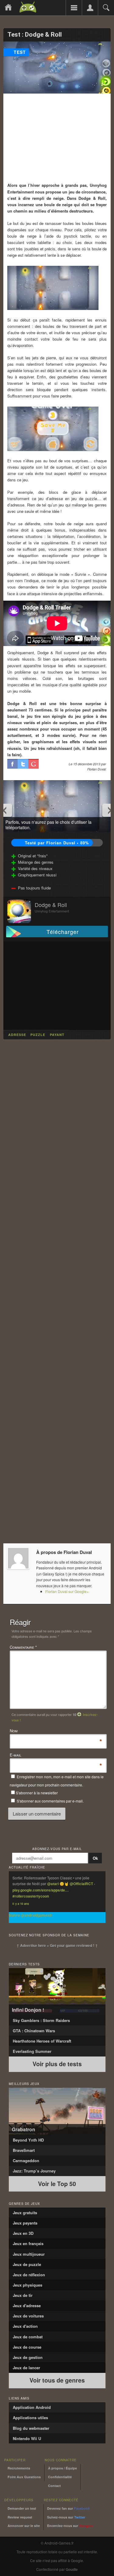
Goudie (72, 2569)
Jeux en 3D (23, 2233)
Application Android (32, 2407)
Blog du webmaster (31, 2428)
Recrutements (19, 2468)
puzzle (38, 1035)
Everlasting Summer (32, 2051)
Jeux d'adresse (27, 2306)
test (20, 52)
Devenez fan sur (68, 2508)
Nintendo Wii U (27, 2438)
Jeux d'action (25, 2326)
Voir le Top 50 (57, 2184)
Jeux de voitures (28, 2316)
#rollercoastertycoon (31, 1896)
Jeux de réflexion (29, 2275)
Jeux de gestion (28, 2357)
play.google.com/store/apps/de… (41, 1890)
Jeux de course (27, 2347)
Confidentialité (60, 2477)
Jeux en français (28, 2243)
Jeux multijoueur (29, 2254)
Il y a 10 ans (21, 1904)
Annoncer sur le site (24, 2526)
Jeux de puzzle (27, 2264)
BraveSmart (24, 2150)
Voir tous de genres (57, 2380)
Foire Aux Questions (24, 2477)
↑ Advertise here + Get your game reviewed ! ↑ (57, 1945)
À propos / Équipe (62, 2468)
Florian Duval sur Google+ (67, 1591)
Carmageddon (26, 2160)
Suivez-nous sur (66, 2517)
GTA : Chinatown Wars (34, 2031)
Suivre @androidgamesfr (31, 1915)
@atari (53, 1884)
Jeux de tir (23, 2295)
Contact (54, 2486)
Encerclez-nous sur (70, 2526)
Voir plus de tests (57, 2064)
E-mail (16, 1755)
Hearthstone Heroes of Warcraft (42, 2041)
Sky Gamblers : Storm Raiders (41, 2020)
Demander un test (22, 2508)
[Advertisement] (57, 138)
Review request (20, 2517)
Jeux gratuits (25, 2213)
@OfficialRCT (81, 1884)
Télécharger (63, 932)
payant (57, 1035)
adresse (17, 1035)
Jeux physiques (28, 2285)
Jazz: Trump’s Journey (34, 2171)
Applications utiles (30, 2418)
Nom (14, 1731)
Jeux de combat (28, 2337)
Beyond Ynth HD (28, 2140)
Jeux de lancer (26, 2368)
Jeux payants (25, 2223)
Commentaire (23, 1647)
